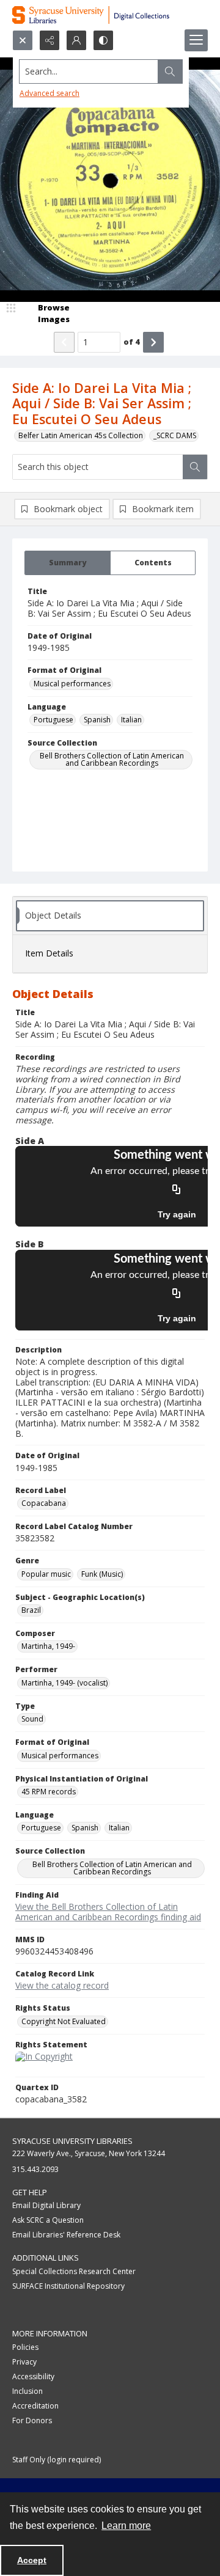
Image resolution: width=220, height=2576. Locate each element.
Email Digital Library (46, 2205)
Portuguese (53, 720)
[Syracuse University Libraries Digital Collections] (110, 15)
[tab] (68, 563)
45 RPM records (49, 1792)
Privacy (24, 2362)
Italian (131, 720)
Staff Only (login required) (57, 2460)
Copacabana (44, 1503)
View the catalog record (62, 1985)
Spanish (97, 720)
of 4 (132, 342)
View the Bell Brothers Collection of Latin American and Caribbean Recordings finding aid (108, 1912)
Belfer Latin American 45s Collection (81, 435)
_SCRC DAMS (175, 435)
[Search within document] (195, 467)
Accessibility (33, 2376)
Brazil (31, 1610)
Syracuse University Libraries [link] (72, 2141)
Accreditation (35, 2406)
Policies (25, 2347)
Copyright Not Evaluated (64, 2021)
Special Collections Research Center (74, 2271)
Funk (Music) (102, 1574)
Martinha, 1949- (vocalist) (64, 1683)
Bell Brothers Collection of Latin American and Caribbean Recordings (112, 759)
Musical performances (72, 684)
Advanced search (50, 93)
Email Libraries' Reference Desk (66, 2235)
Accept (32, 2560)
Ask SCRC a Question (48, 2220)
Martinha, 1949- (48, 1646)
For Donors (32, 2420)
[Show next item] (153, 342)
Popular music (46, 1574)
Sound (32, 1719)
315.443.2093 (35, 2169)
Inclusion (28, 2391)
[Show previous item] (64, 342)
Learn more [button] (126, 2526)
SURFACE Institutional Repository (68, 2286)
